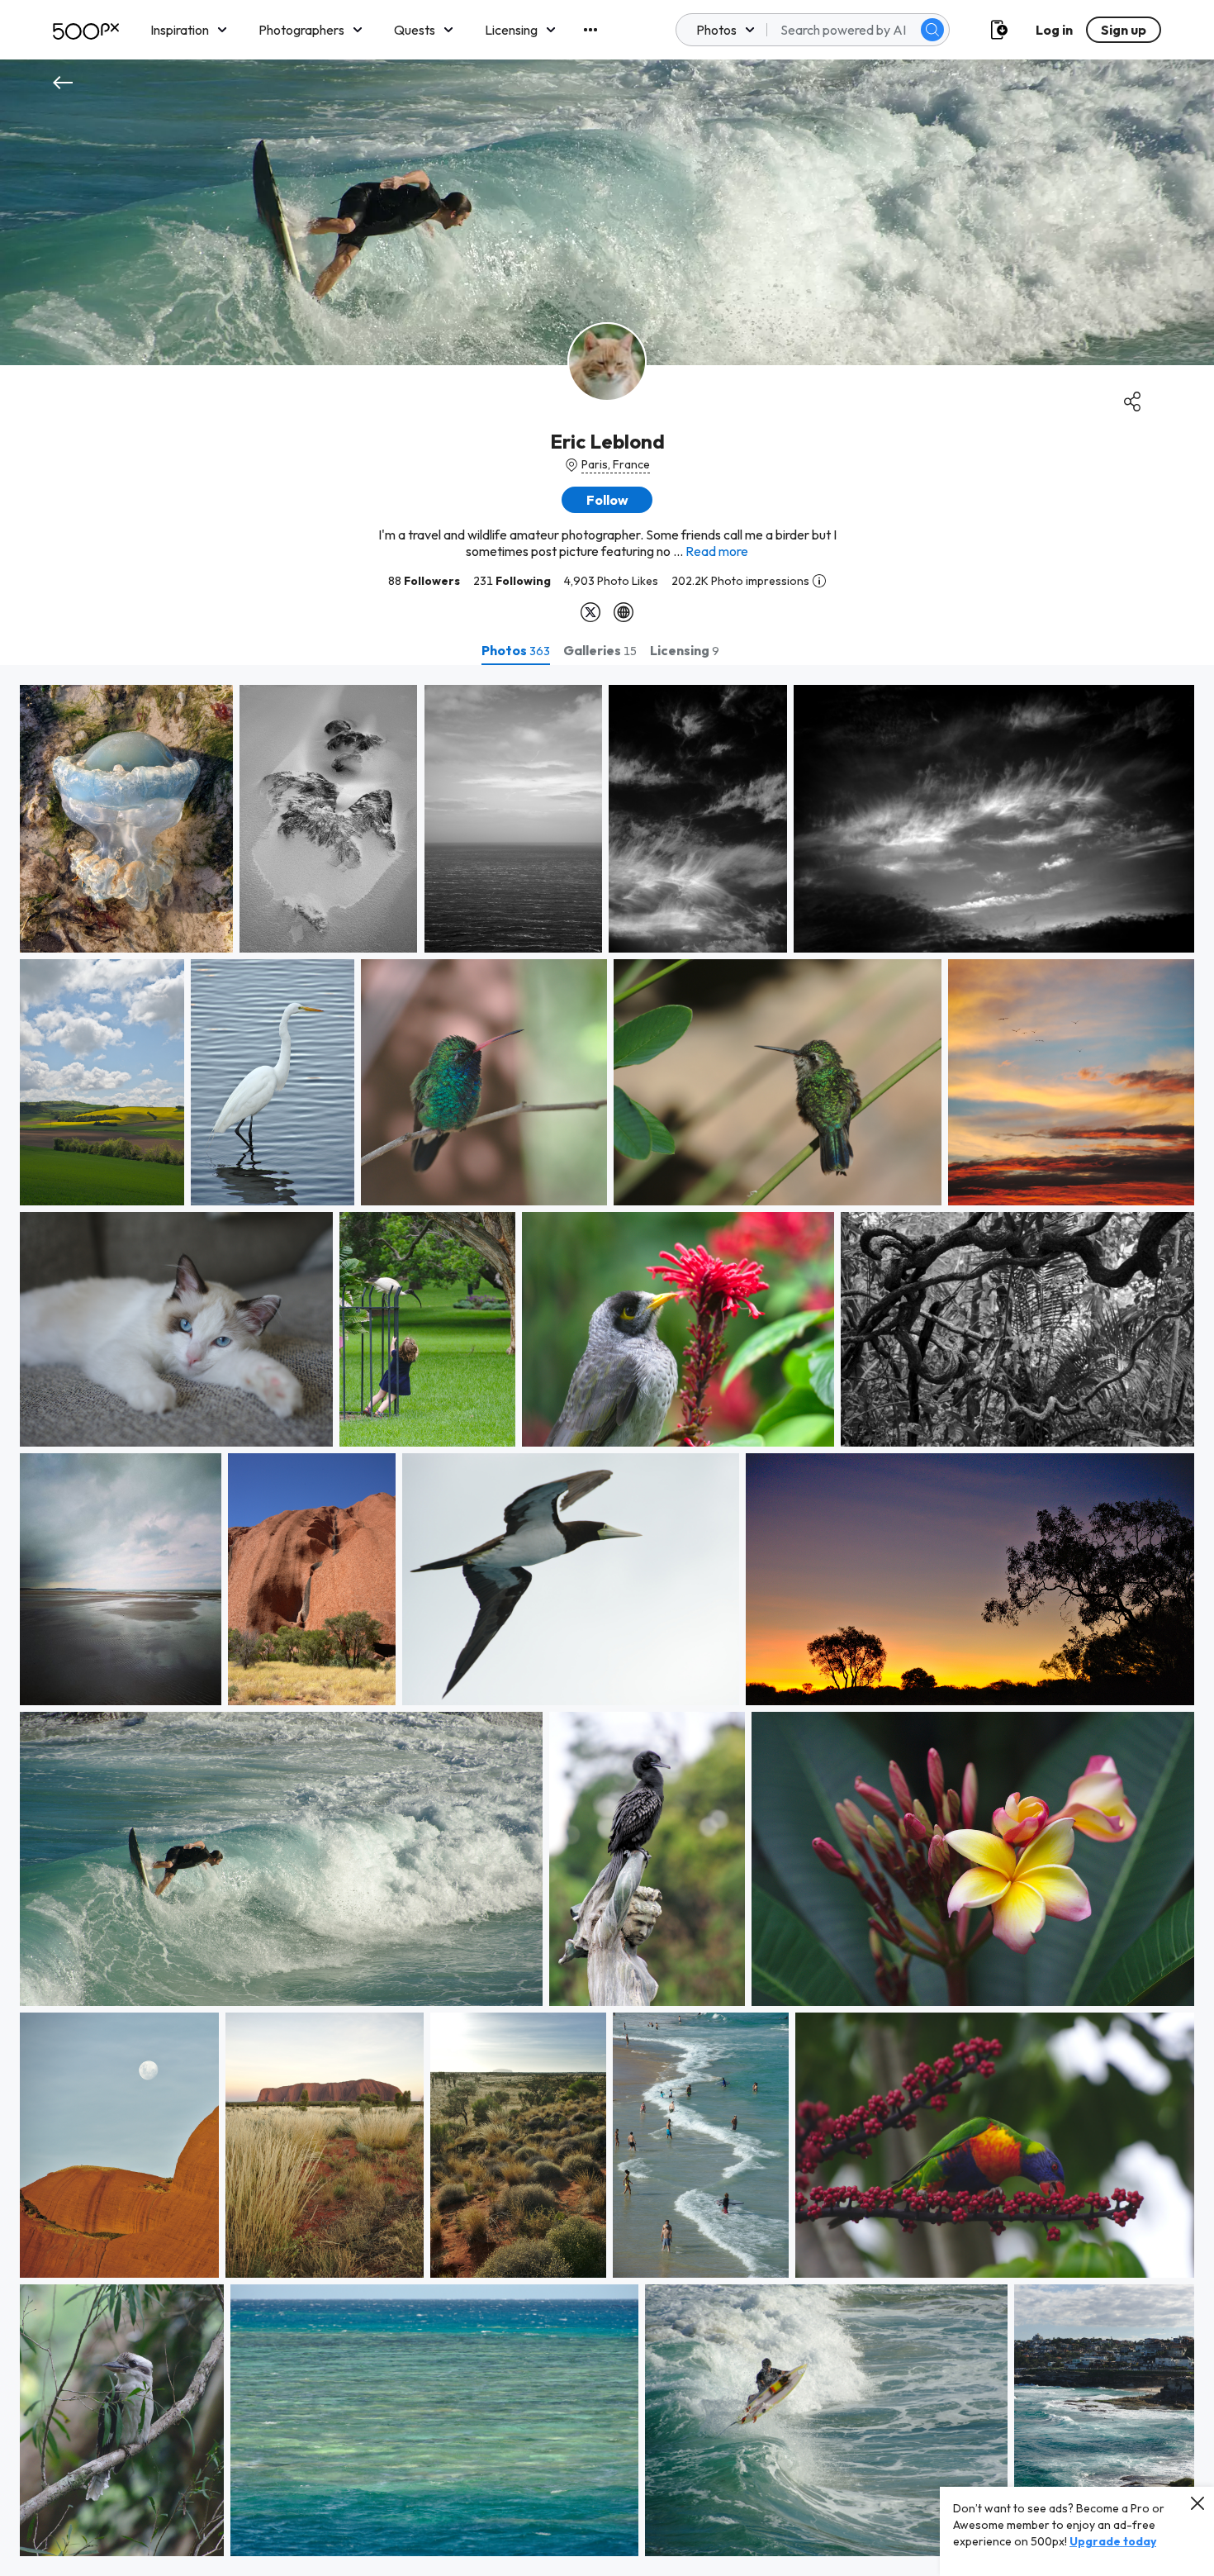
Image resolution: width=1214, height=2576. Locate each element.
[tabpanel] (607, 1621)
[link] (126, 819)
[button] (932, 30)
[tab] (516, 650)
